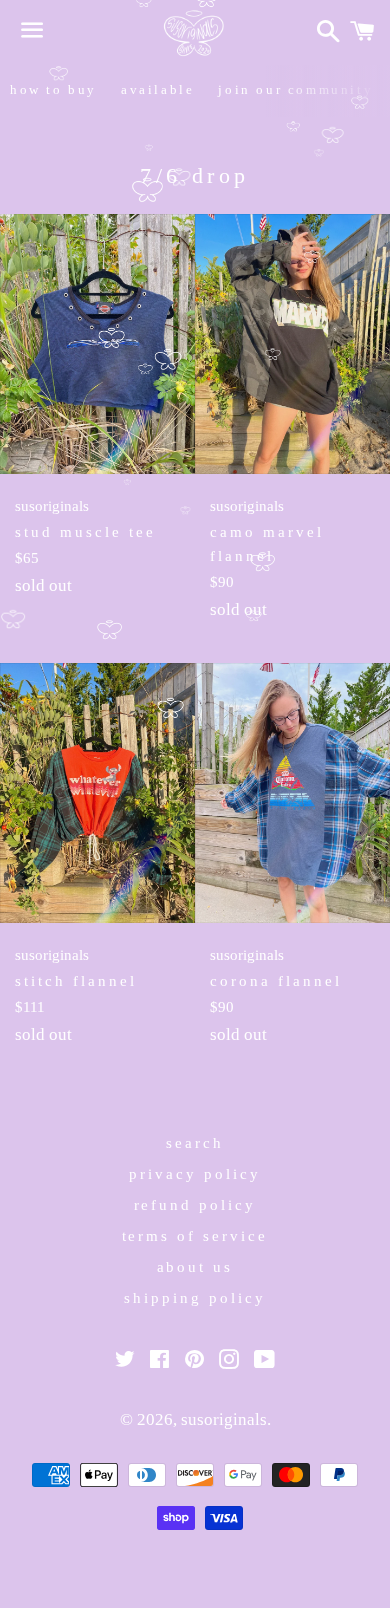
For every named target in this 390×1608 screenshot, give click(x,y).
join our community (295, 89)
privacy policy (195, 1174)
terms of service (195, 1236)
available (157, 89)
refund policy (195, 1205)
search (195, 1143)
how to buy (53, 89)
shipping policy (195, 1298)
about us (195, 1267)
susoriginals (224, 1419)
